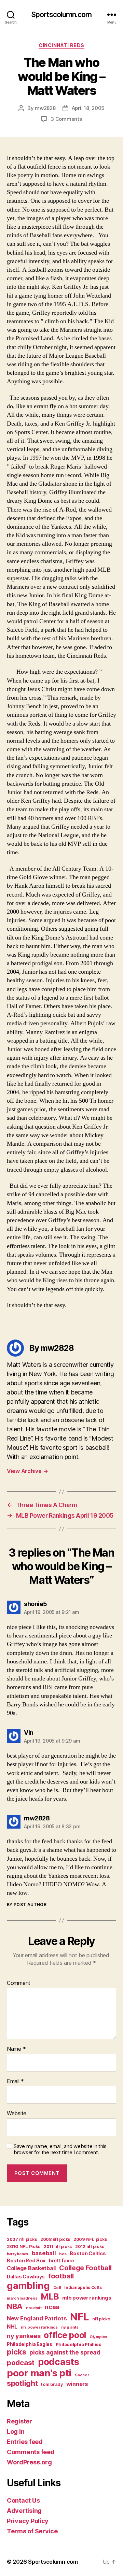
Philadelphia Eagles (30, 2344)
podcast (21, 2363)
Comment (19, 1983)
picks (17, 2352)
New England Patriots (37, 2318)
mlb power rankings (87, 2298)
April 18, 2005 (88, 108)
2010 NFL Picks (24, 2246)
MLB (50, 2296)
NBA (15, 2306)
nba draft (34, 2308)
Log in (16, 2431)
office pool (65, 2335)
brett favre (61, 2260)
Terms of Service (32, 2531)
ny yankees (24, 2336)
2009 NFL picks (90, 2239)
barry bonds (18, 2254)
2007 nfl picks (22, 2239)
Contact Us (23, 2500)
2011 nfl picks (58, 2246)
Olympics (98, 2337)
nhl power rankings (39, 2327)
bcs (63, 2254)
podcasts (59, 2362)
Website (17, 2114)
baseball (44, 2253)
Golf (57, 2288)
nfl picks (101, 2319)
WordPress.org (29, 2462)
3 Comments (66, 119)
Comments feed (31, 2452)
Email (15, 2081)
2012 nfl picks (90, 2246)
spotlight (22, 2383)
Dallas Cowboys (26, 2277)
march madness (22, 2298)
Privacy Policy (28, 2521)
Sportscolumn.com (61, 15)
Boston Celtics (88, 2253)
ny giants (70, 2327)
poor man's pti (39, 2373)
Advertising (24, 2511)
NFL (79, 2317)
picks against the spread (65, 2352)
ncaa (52, 2307)
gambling (28, 2286)
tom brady (52, 2384)
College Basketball (31, 2268)
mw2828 (45, 108)
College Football (85, 2268)
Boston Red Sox (26, 2260)
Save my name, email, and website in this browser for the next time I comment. (60, 2150)
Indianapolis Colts (83, 2288)
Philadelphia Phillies (79, 2344)
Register (19, 2421)
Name (16, 2049)
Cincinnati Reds (61, 45)
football (61, 2276)
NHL (12, 2327)
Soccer (82, 2375)
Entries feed (25, 2442)
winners (77, 2384)
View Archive (27, 1471)
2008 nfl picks (55, 2239)
